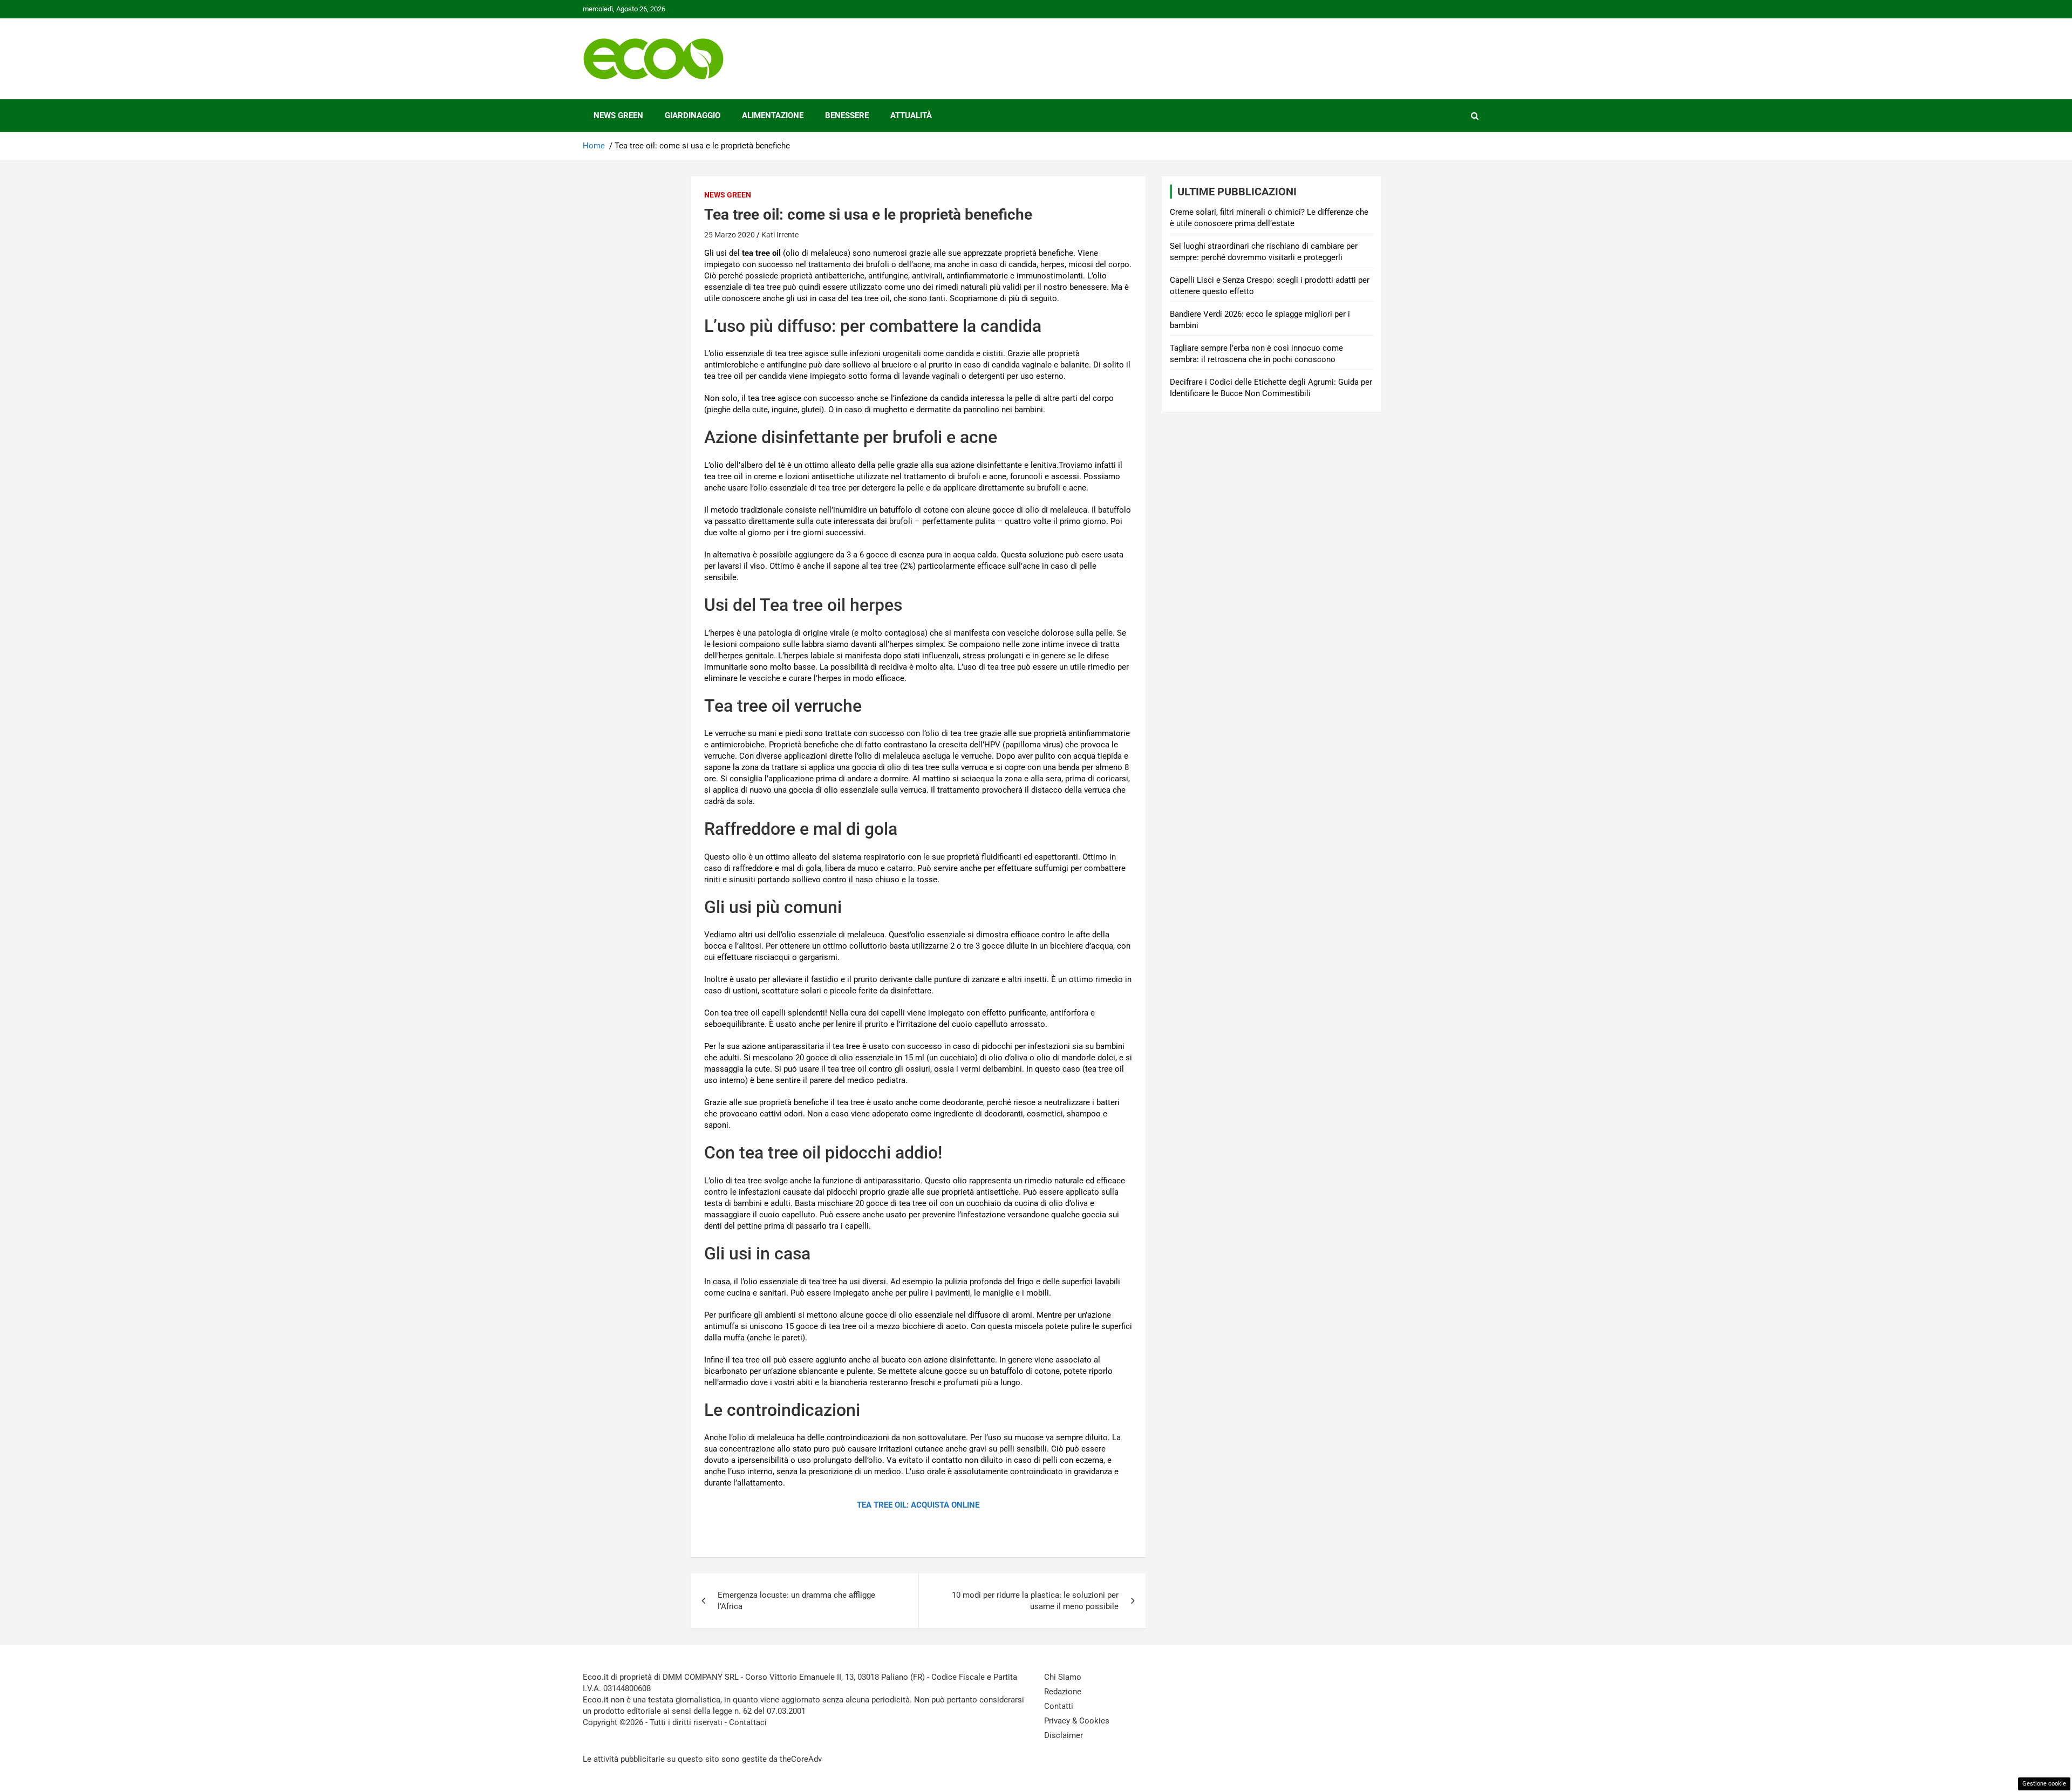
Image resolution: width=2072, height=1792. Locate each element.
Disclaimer (1064, 1735)
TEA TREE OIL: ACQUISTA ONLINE (918, 1505)
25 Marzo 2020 (730, 235)
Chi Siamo (1063, 1677)
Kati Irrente (780, 235)
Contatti (1059, 1706)
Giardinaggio (693, 115)
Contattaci (748, 1722)
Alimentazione (773, 115)
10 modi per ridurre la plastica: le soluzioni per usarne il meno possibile (1035, 1601)
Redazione (1063, 1692)
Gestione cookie (2044, 1784)
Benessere (847, 115)
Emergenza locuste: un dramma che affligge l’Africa (796, 1601)
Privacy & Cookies (1077, 1721)
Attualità (911, 115)
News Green (618, 115)
